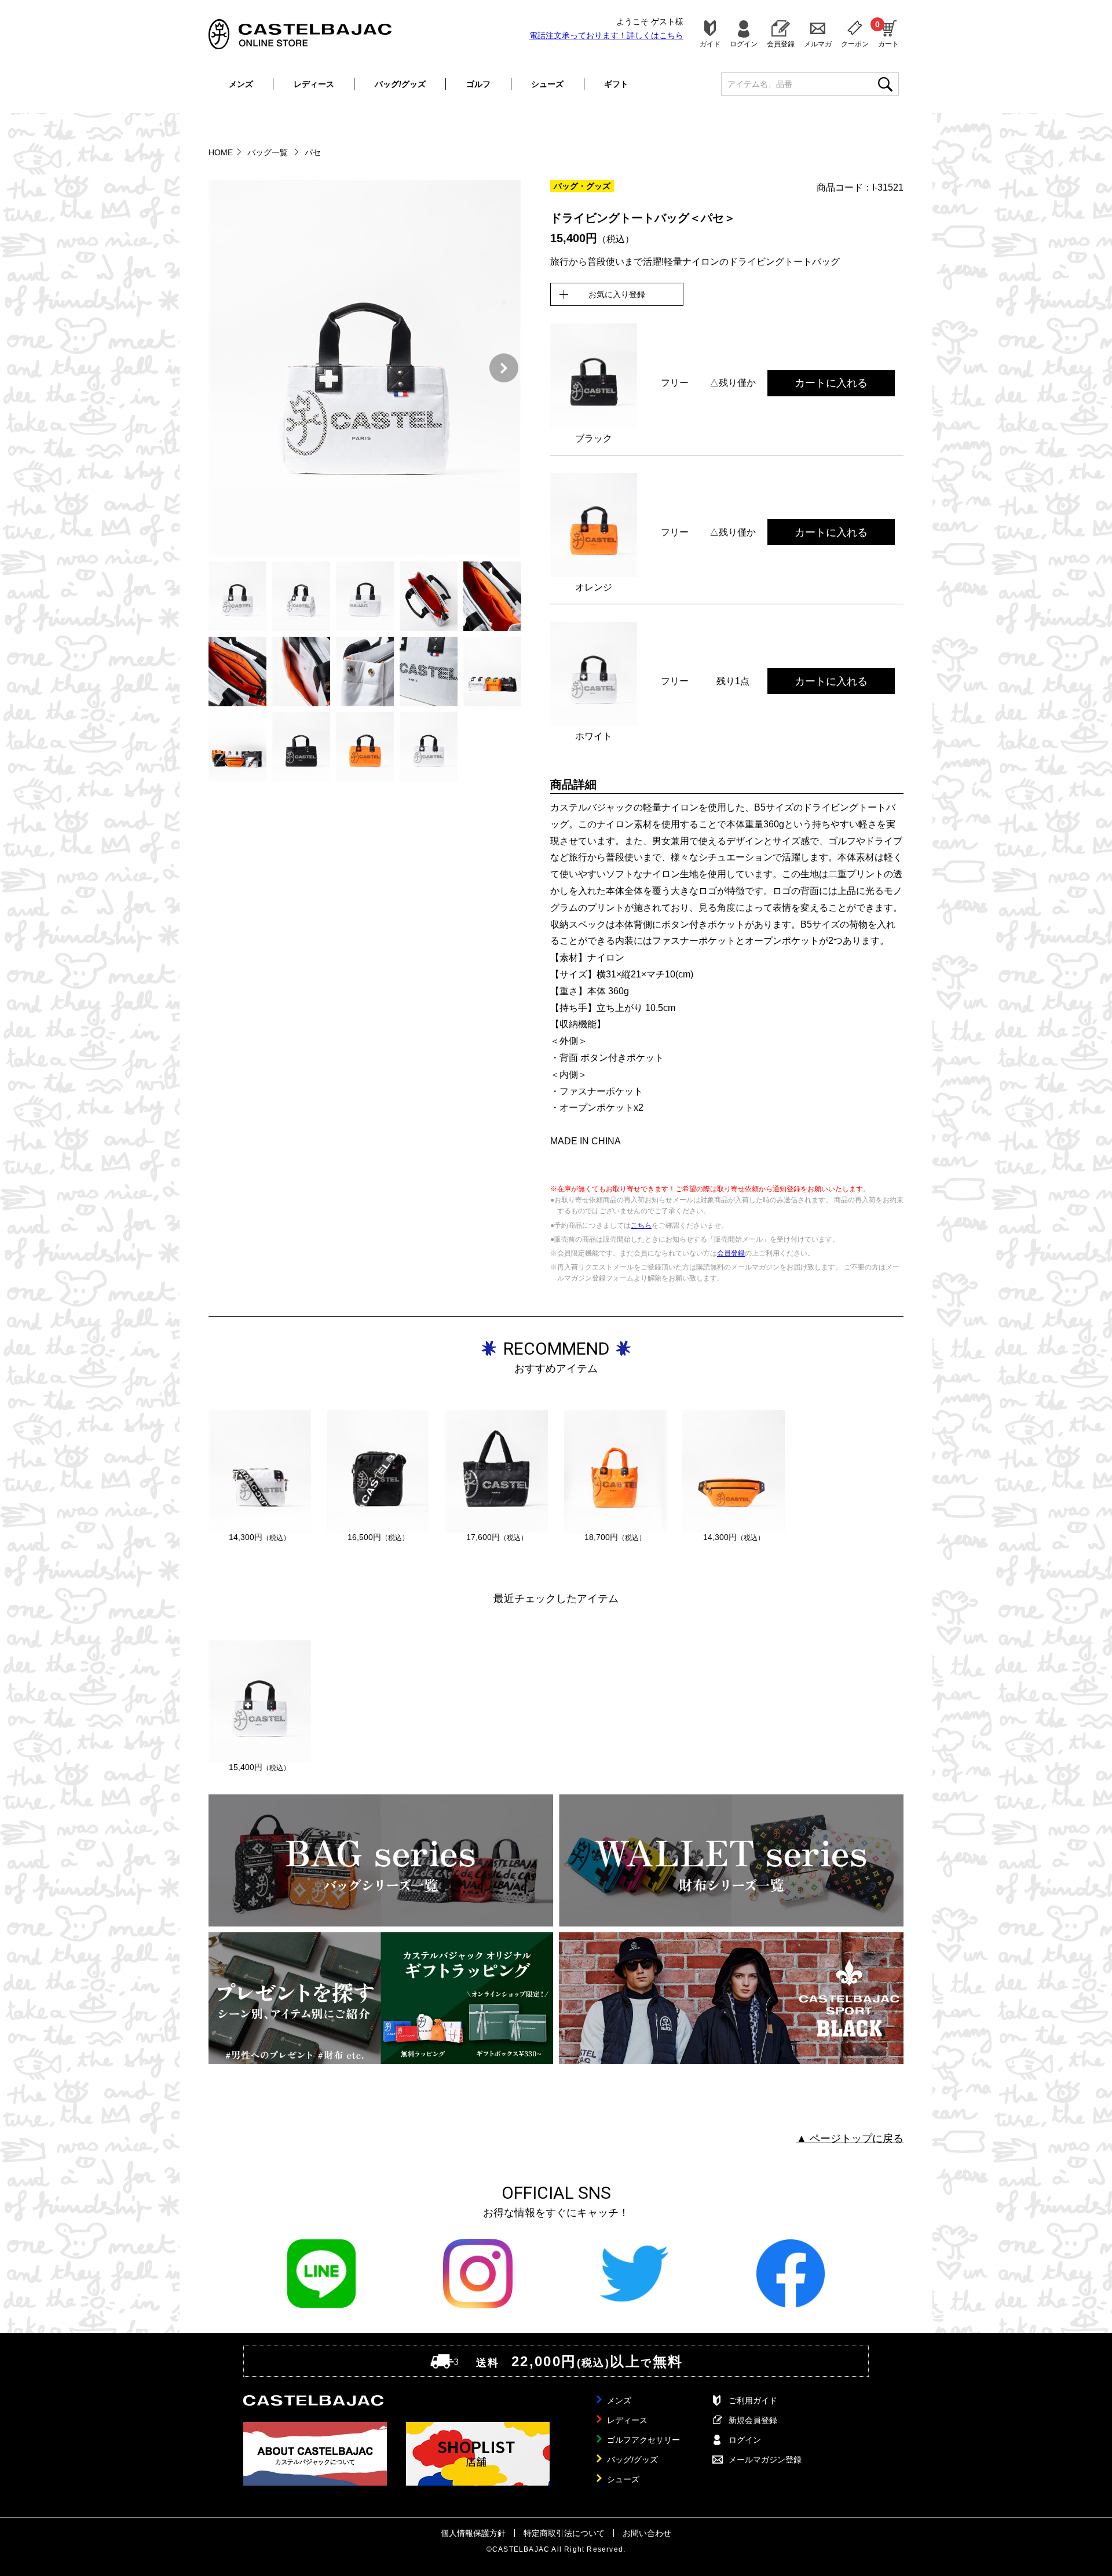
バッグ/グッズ (400, 84)
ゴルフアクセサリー (643, 2440)
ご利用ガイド (753, 2400)
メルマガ (818, 44)
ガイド (710, 44)
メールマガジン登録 (765, 2460)
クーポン (855, 44)
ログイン (744, 44)
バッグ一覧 (269, 152)
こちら (641, 1225)
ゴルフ (478, 84)
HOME (221, 152)
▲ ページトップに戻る (850, 2139)
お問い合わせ (647, 2533)
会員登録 (781, 44)
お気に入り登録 (617, 294)
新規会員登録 (753, 2420)
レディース (314, 84)
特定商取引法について (564, 2533)
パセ (313, 152)
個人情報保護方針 (473, 2533)
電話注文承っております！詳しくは (606, 35)
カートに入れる (831, 383)
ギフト (616, 84)
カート (888, 34)
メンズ (241, 84)
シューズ (547, 84)
